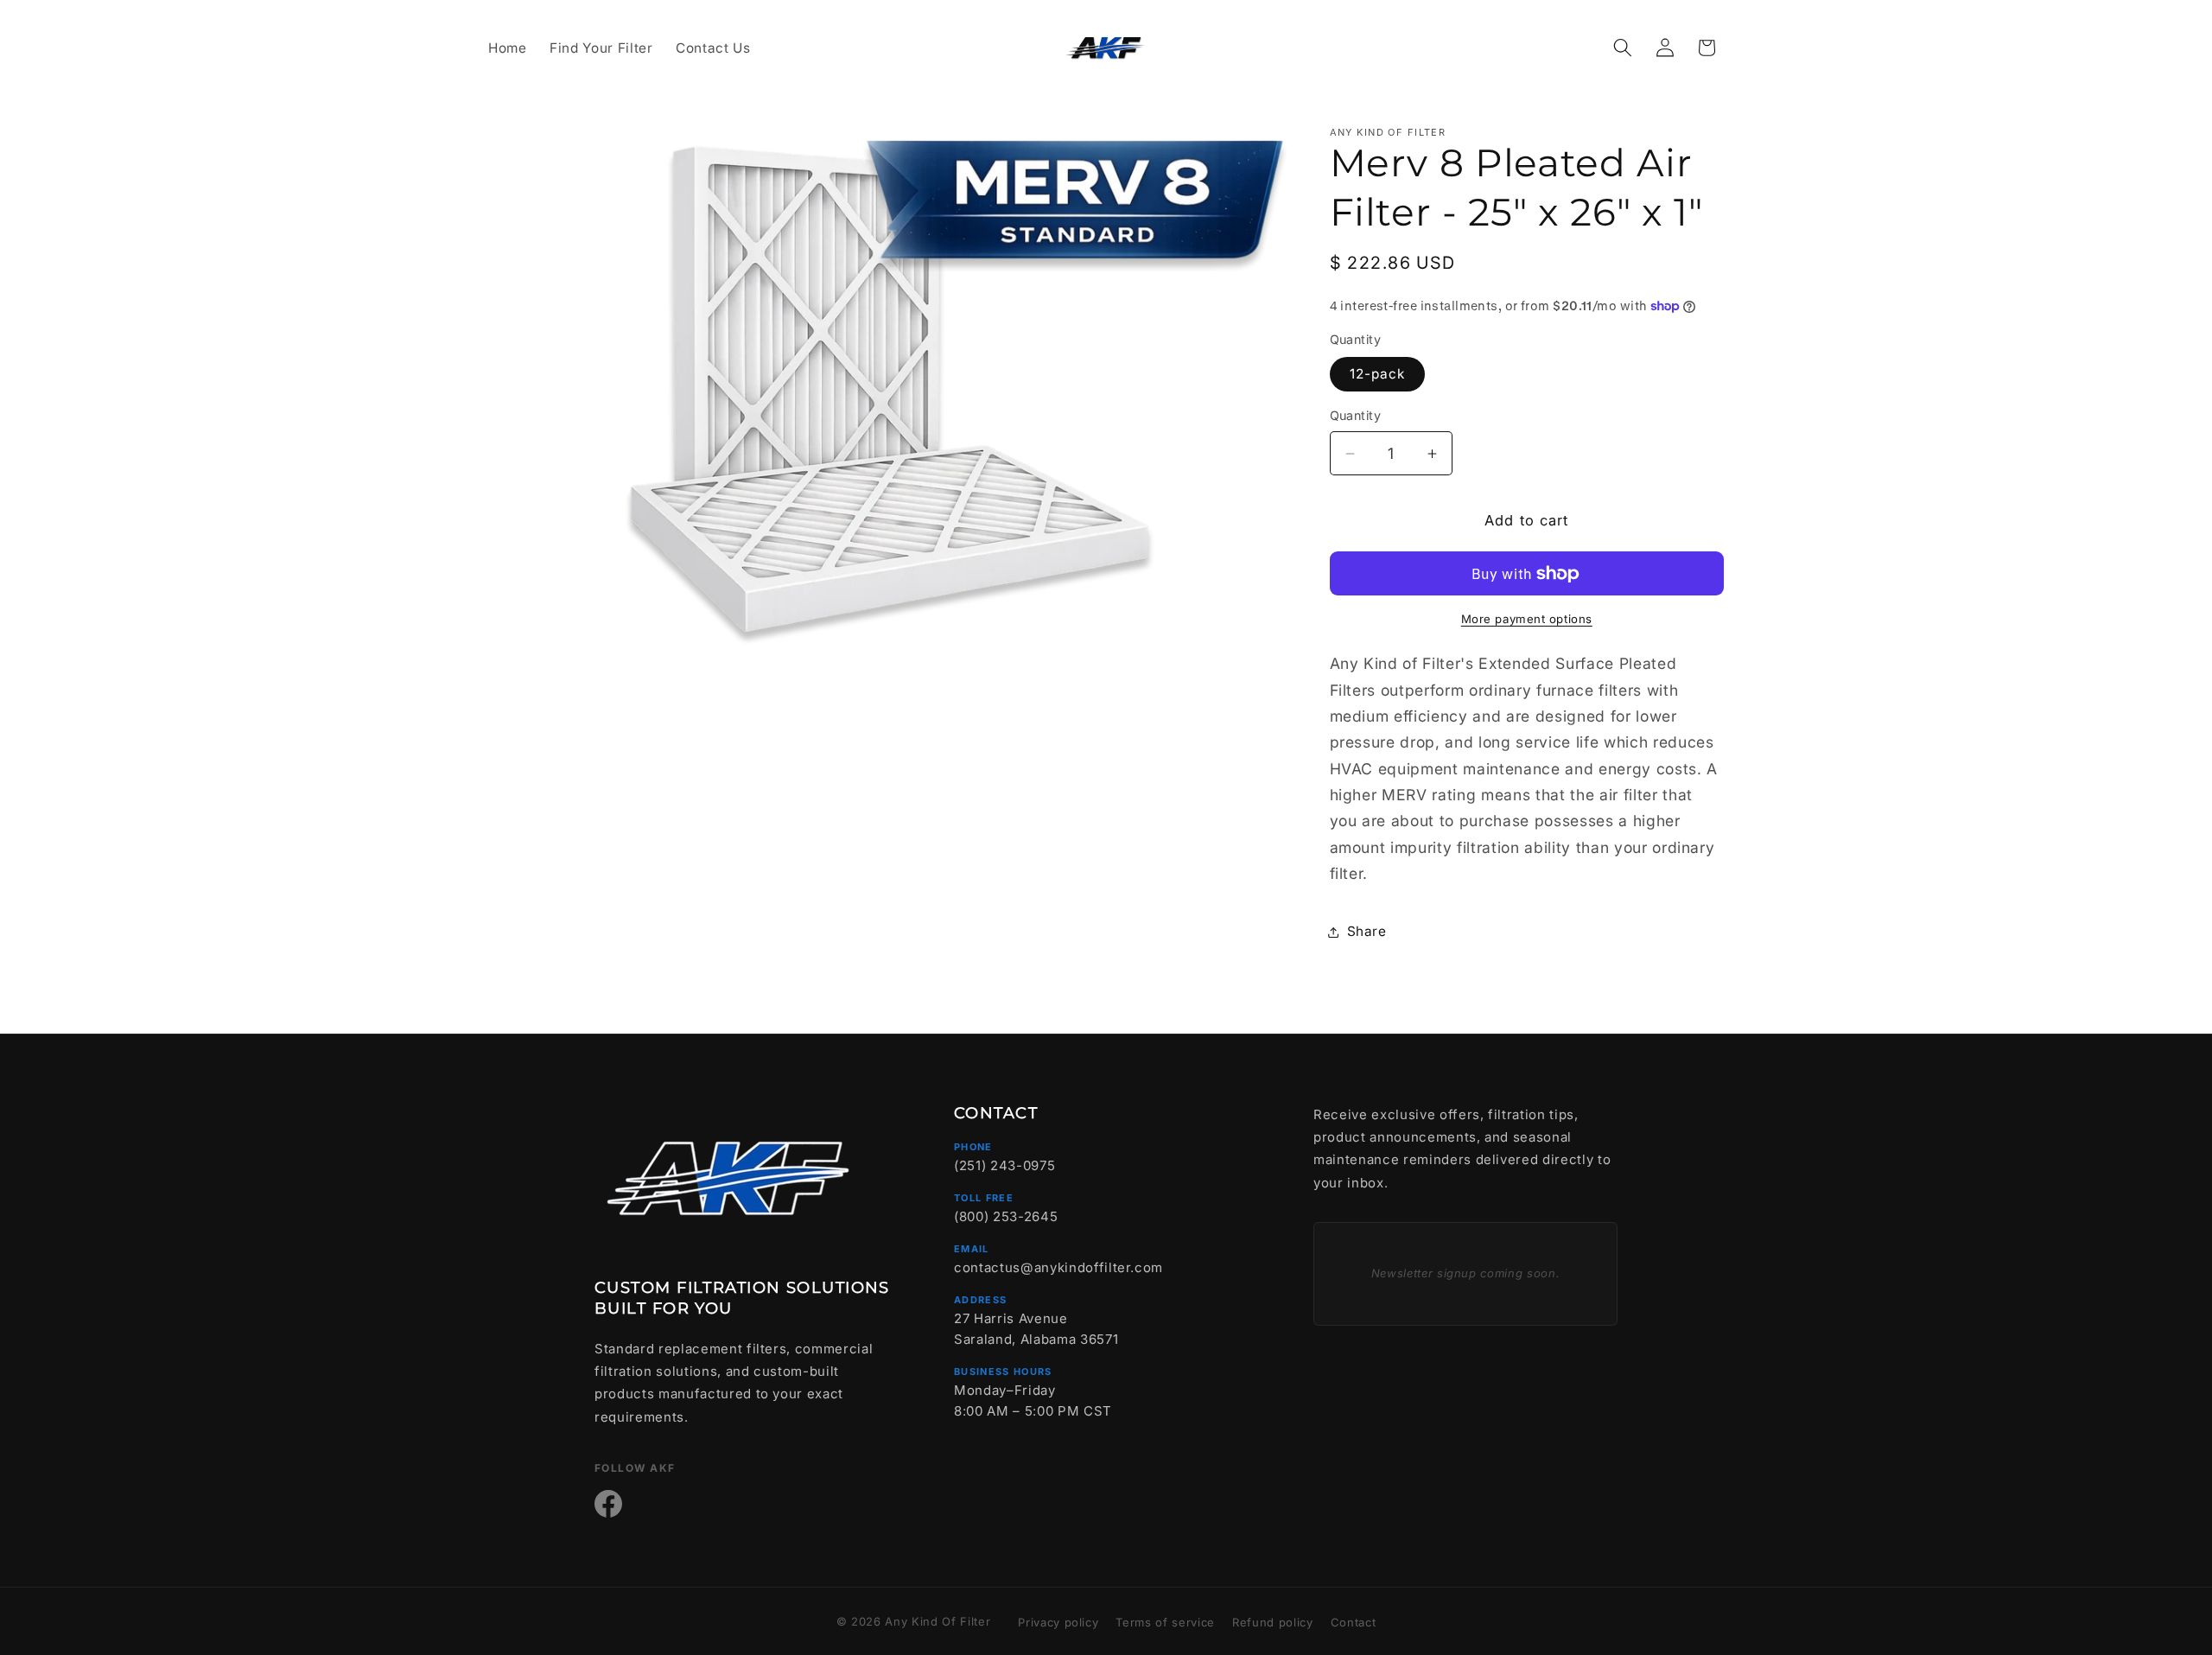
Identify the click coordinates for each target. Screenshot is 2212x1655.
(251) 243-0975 (1004, 1165)
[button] (1623, 48)
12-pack (1378, 375)
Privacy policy (1058, 1622)
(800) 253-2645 (1006, 1216)
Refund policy (1273, 1622)
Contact (1354, 1622)
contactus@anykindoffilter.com (1058, 1267)
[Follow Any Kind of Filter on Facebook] (608, 1504)
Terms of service (1165, 1622)
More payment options (1527, 619)
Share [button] (1367, 932)
